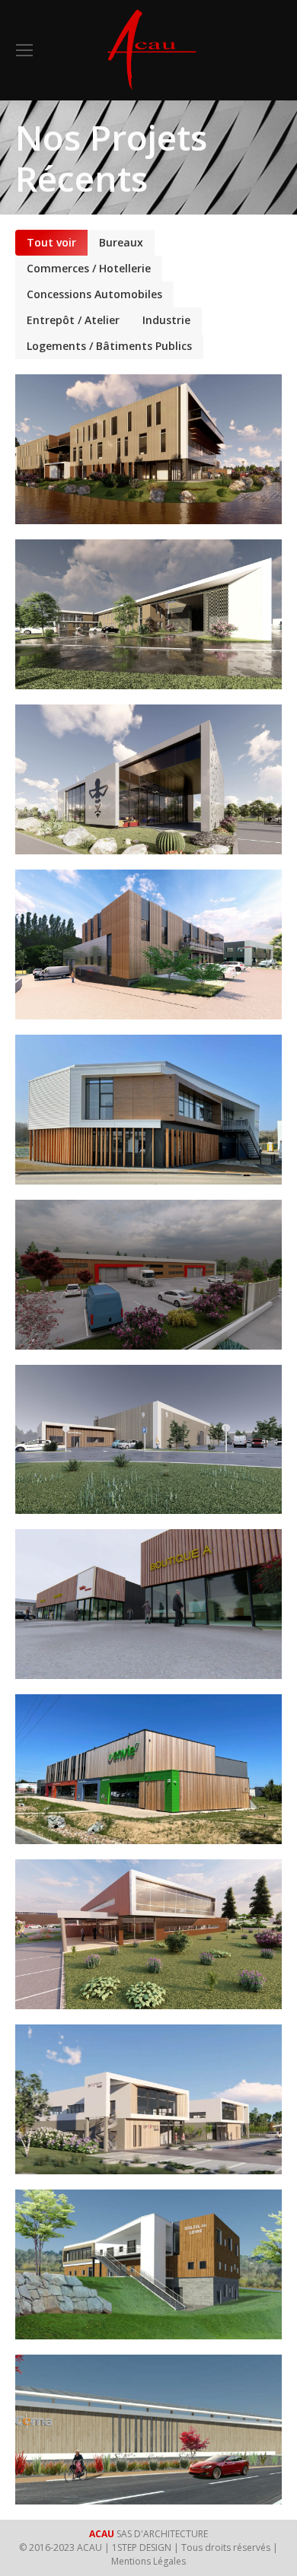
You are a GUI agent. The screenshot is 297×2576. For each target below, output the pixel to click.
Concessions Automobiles (94, 294)
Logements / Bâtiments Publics (109, 346)
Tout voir (51, 242)
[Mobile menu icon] (24, 50)
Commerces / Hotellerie (89, 268)
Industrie (166, 320)
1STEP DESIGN (142, 2547)
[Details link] (169, 418)
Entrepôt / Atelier (73, 320)
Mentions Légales (148, 2561)
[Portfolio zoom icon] (128, 418)
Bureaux (121, 242)
